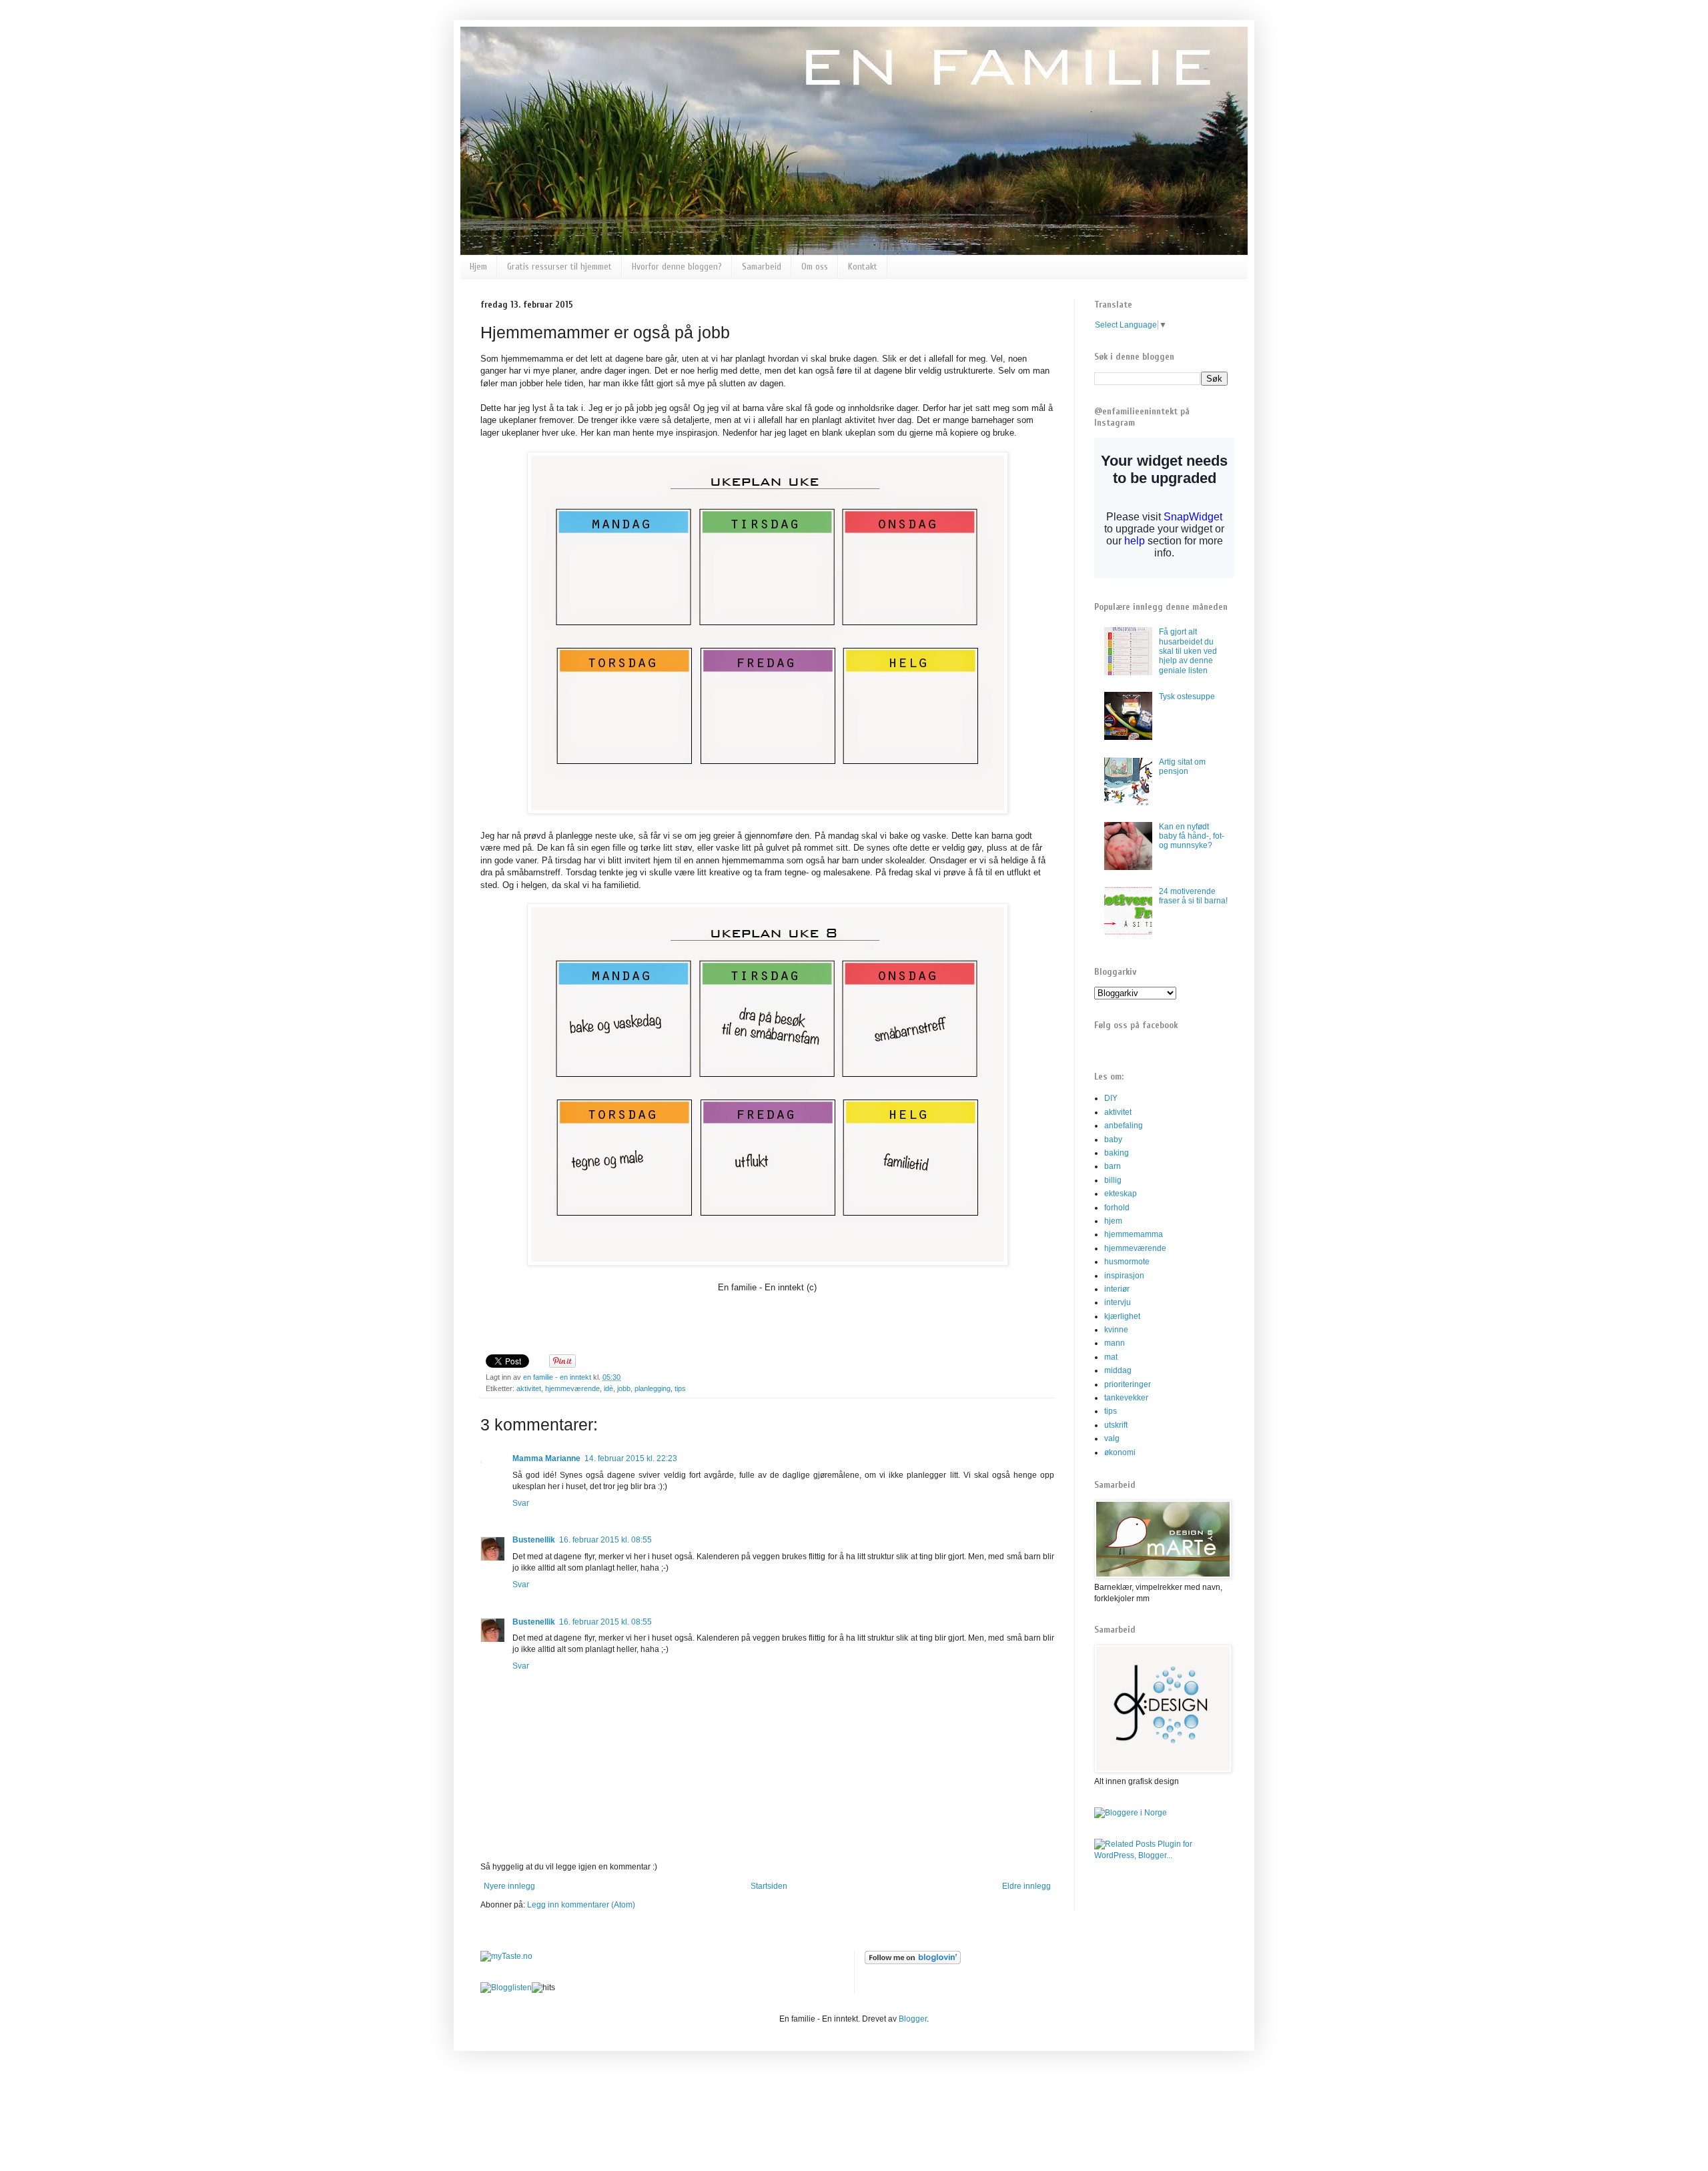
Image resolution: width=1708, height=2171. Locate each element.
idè (608, 1388)
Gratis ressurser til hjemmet (559, 267)
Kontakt (863, 267)
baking (1117, 1153)
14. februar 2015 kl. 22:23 (631, 1458)
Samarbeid (762, 267)
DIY (1111, 1098)
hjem (1113, 1221)
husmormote (1127, 1262)
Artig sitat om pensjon (1182, 767)
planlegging (653, 1388)
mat (1111, 1357)
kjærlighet (1122, 1316)
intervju (1118, 1302)
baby (1113, 1140)
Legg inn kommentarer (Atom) (581, 1905)
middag (1118, 1370)
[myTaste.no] (506, 1956)
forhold (1117, 1208)
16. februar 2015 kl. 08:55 (605, 1540)
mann (1115, 1343)
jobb (624, 1388)
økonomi (1120, 1452)
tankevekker (1126, 1398)
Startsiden (769, 1886)
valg (1112, 1438)
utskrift (1116, 1425)
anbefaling (1124, 1126)
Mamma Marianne (546, 1458)
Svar (521, 1503)
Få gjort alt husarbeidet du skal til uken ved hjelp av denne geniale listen (1188, 651)
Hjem (478, 267)
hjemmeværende (572, 1388)
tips (680, 1388)
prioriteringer (1128, 1384)
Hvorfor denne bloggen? (677, 267)
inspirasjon (1124, 1276)
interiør (1117, 1289)
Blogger (913, 2019)
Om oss (815, 267)
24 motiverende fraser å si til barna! (1193, 896)
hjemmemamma (1134, 1234)
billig (1113, 1180)
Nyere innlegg (509, 1886)
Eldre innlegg (1026, 1886)
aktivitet (529, 1388)
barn (1113, 1166)
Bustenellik (534, 1540)
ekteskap (1121, 1194)
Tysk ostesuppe (1187, 697)
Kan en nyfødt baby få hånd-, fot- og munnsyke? (1192, 836)
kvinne (1116, 1330)
